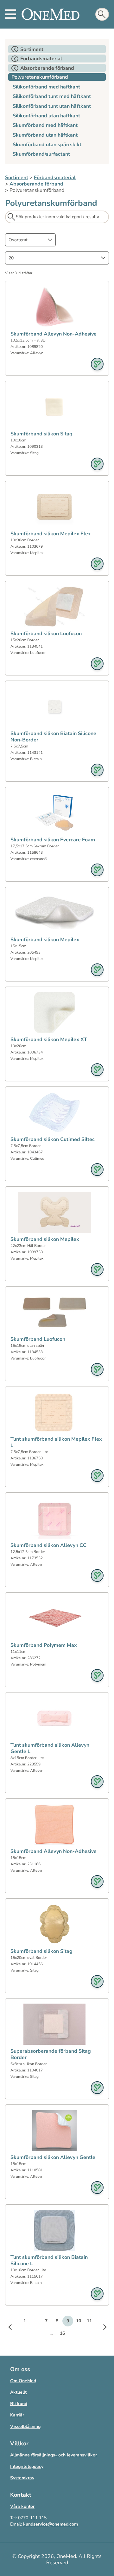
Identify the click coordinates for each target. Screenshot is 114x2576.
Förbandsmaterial (55, 178)
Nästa (101, 2328)
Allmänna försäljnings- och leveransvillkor (54, 2455)
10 (79, 2321)
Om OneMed (23, 2381)
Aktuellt (18, 2392)
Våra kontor (22, 2506)
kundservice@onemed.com (51, 2524)
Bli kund (19, 2404)
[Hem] (51, 14)
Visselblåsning (25, 2426)
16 (62, 2333)
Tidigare (13, 2328)
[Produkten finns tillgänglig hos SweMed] (97, 364)
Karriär (17, 2415)
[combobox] (30, 240)
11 (89, 2321)
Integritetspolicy (27, 2466)
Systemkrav (22, 2478)
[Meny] (11, 14)
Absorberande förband (36, 184)
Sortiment (17, 178)
